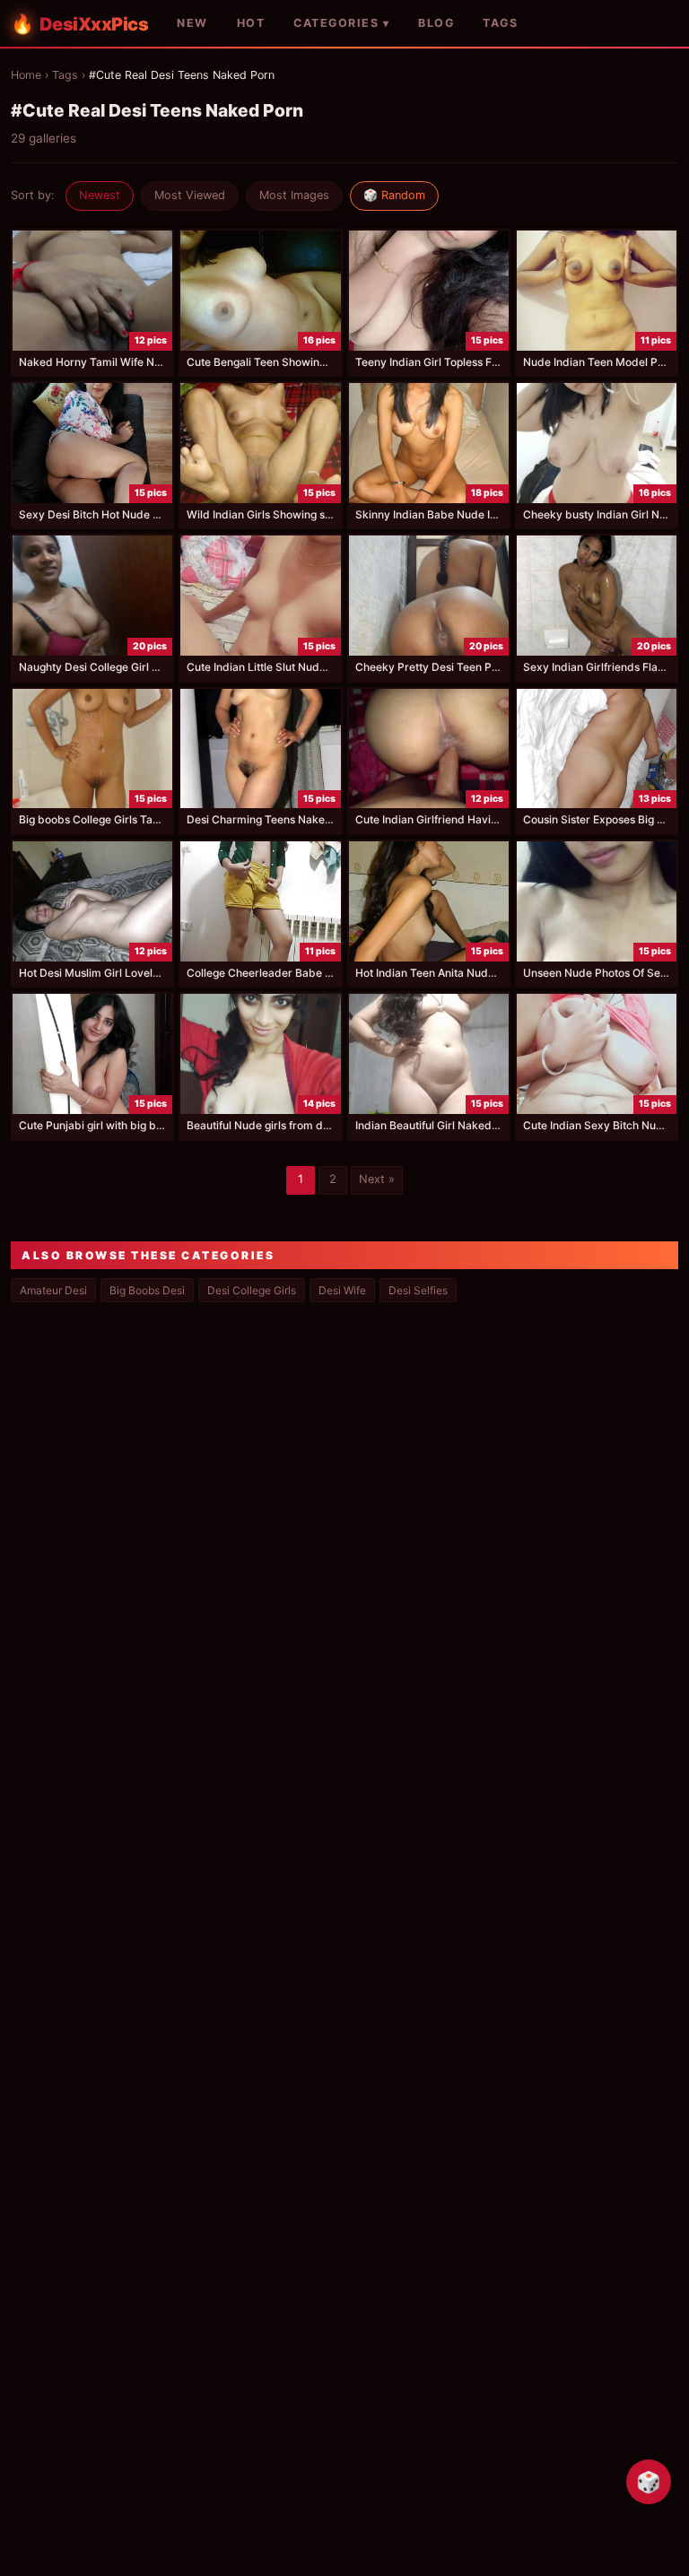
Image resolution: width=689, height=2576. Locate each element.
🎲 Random (394, 195)
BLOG (436, 23)
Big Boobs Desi (147, 1290)
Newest (100, 195)
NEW (192, 23)
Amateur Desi (53, 1290)
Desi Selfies (418, 1290)
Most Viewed (190, 195)
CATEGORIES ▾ (341, 23)
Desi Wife (342, 1290)
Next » (377, 1179)
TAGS (500, 23)
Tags (65, 75)
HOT (251, 23)
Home (26, 75)
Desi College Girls (252, 1290)
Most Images (294, 195)
